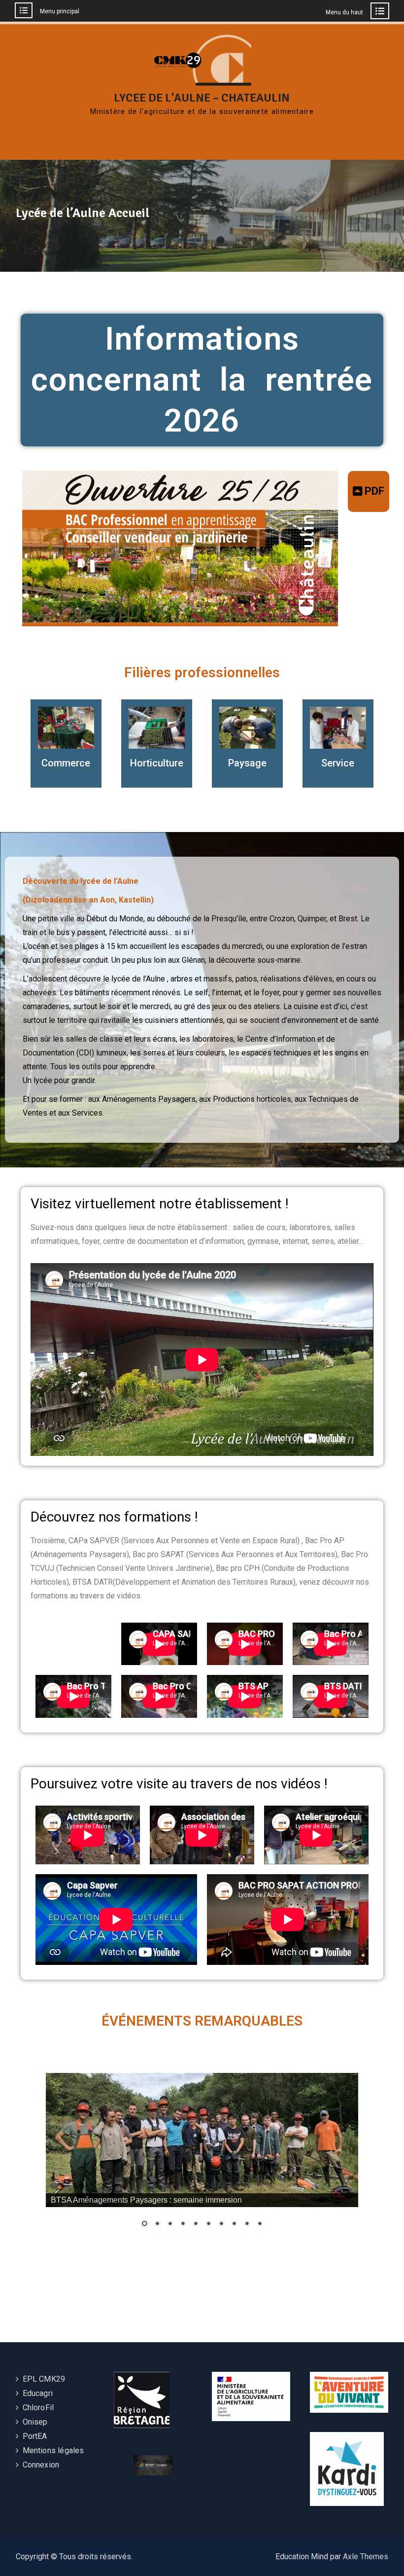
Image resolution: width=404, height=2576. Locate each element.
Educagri (38, 2393)
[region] (202, 2157)
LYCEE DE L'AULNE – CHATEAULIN (202, 98)
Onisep (35, 2422)
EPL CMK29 (44, 2379)
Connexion (41, 2465)
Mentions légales (53, 2450)
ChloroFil (38, 2408)
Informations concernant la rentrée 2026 (202, 380)
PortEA (35, 2436)
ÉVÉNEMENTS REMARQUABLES (202, 2021)
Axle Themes (366, 2557)
